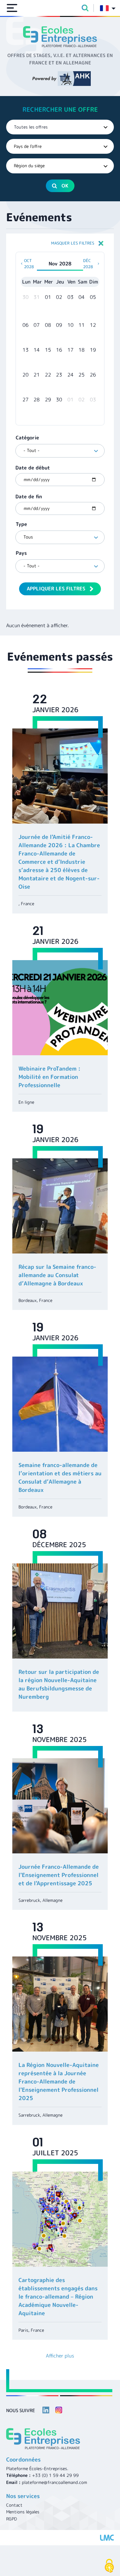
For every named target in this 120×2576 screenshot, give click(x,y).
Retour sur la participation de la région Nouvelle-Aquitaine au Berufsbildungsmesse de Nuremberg (59, 1684)
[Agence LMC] (107, 2538)
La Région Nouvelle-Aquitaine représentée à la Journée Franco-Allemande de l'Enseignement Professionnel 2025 (59, 2082)
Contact (14, 2505)
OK (65, 186)
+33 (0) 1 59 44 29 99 (55, 2475)
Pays (21, 553)
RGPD (12, 2519)
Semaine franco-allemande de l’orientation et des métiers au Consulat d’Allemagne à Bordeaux (60, 1477)
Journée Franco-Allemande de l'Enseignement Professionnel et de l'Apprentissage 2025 (59, 1875)
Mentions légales (23, 2512)
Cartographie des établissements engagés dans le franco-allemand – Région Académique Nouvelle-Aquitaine (58, 2297)
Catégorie (27, 438)
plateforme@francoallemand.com (54, 2482)
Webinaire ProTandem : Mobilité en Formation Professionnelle (50, 1077)
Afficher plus (60, 2356)
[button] (60, 243)
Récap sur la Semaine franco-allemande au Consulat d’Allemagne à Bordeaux (57, 1275)
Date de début (33, 468)
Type (21, 524)
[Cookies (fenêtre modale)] (109, 2566)
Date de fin (29, 496)
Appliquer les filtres (56, 589)
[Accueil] (60, 37)
